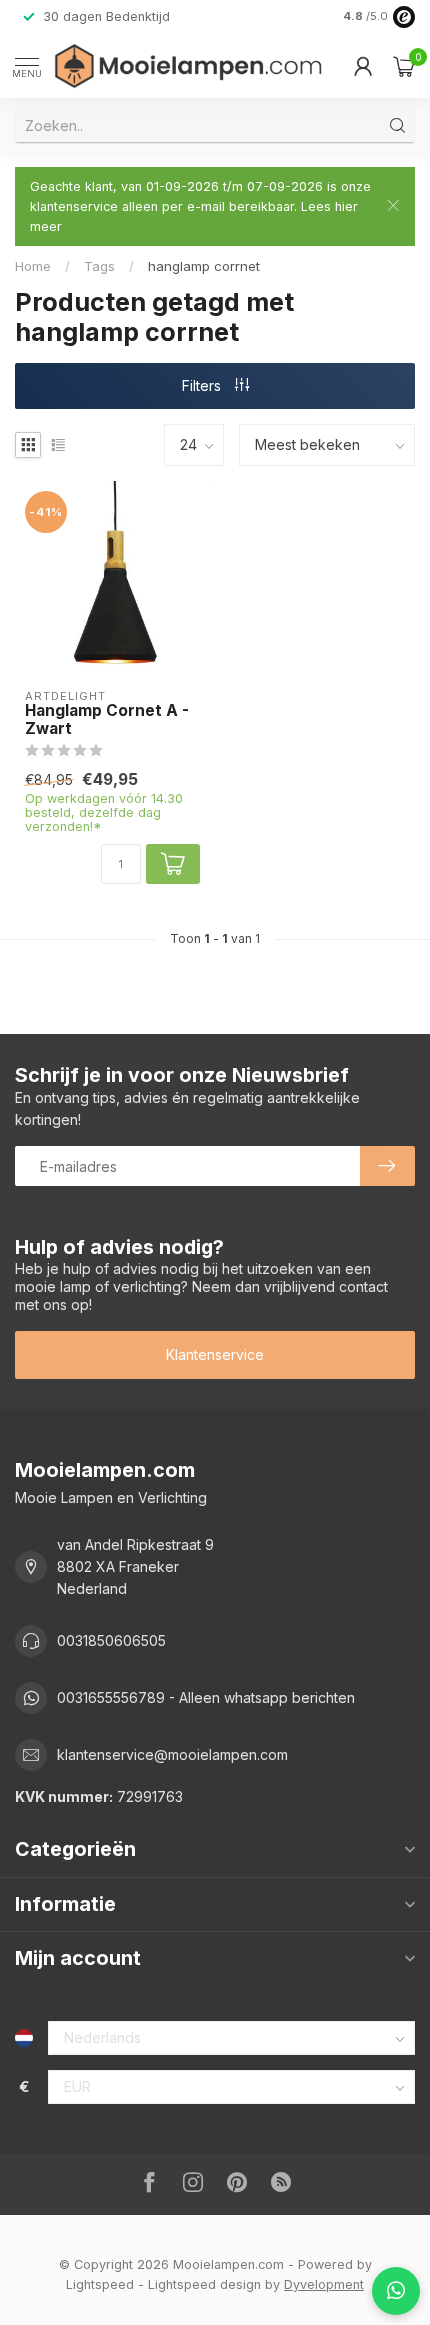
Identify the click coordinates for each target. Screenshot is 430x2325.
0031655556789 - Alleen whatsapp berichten (206, 1697)
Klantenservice (215, 1354)
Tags (99, 266)
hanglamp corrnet (204, 266)
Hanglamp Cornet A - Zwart (107, 720)
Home (33, 266)
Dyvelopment (324, 2284)
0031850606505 (111, 1640)
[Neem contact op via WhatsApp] (396, 2291)
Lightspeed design (204, 2284)
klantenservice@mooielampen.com (172, 1754)
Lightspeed (100, 2284)
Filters (203, 385)
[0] (404, 66)
